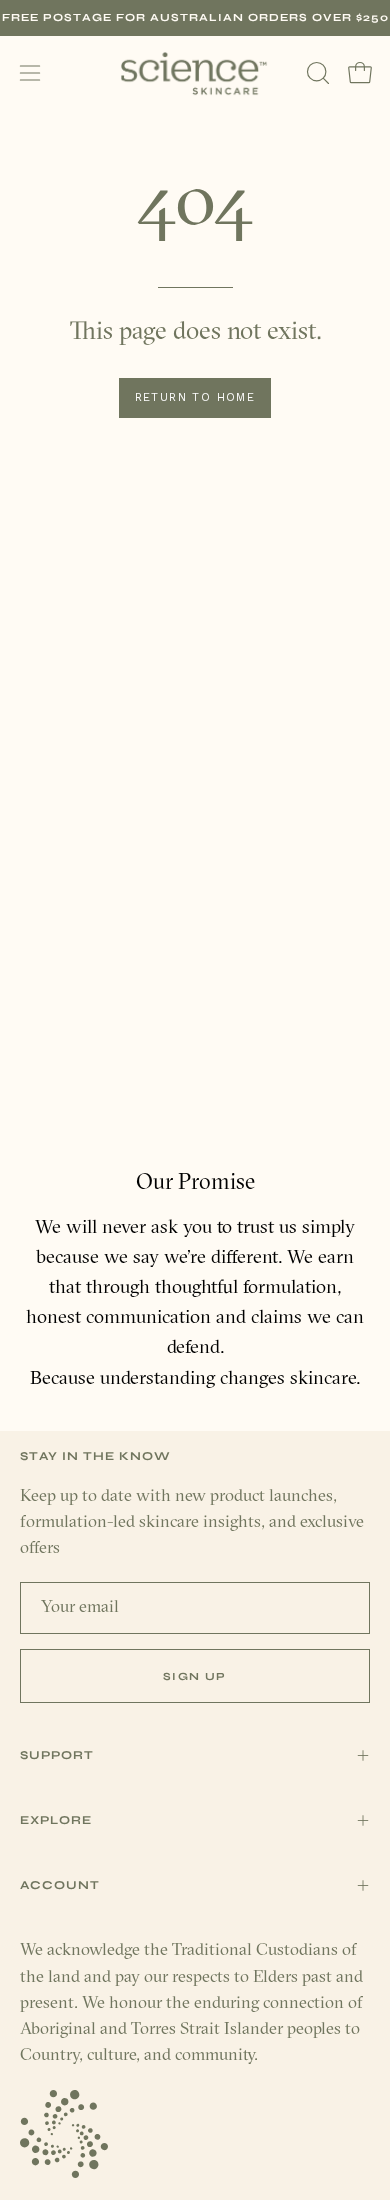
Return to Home (195, 397)
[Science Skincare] (195, 73)
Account (60, 1885)
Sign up (195, 1676)
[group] (195, 18)
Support (57, 1755)
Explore (56, 1820)
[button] (316, 73)
